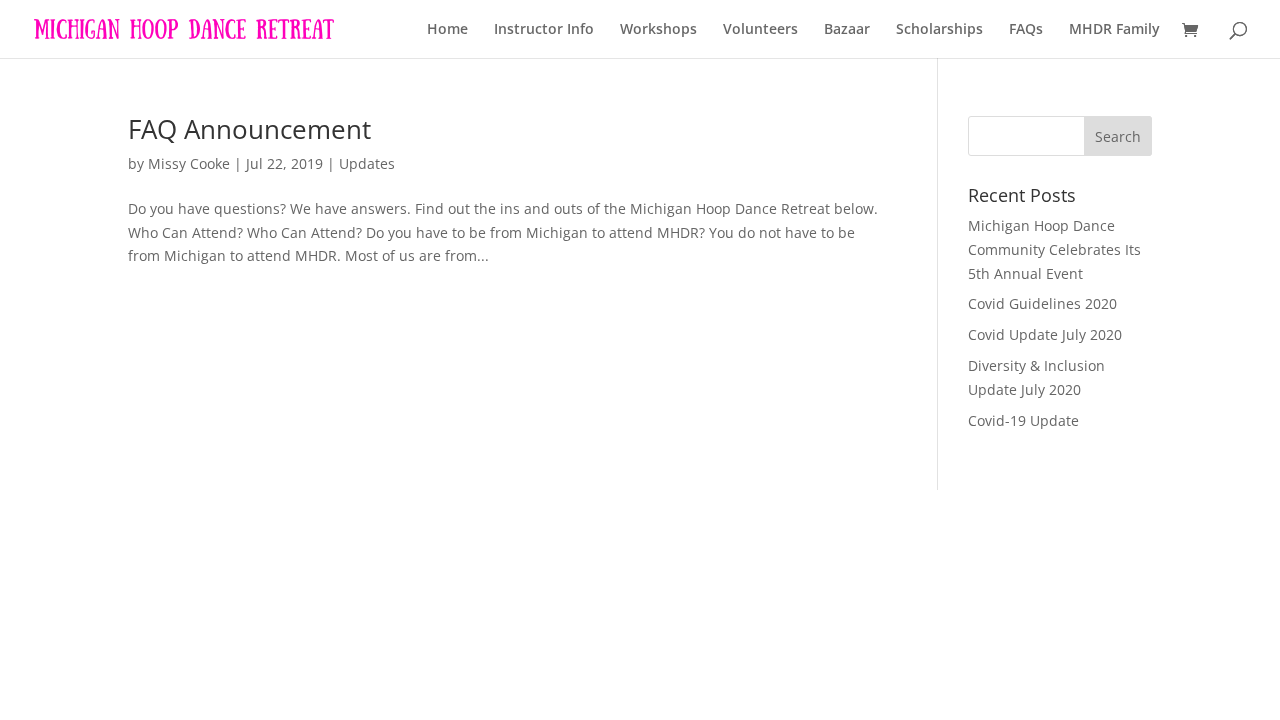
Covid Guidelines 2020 (1042, 303)
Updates (367, 163)
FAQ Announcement (249, 129)
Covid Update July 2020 (1045, 334)
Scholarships (939, 30)
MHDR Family (1114, 30)
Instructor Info (544, 30)
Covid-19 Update (1023, 420)
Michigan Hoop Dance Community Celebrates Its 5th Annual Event (1054, 249)
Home (447, 30)
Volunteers (760, 30)
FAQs (1026, 30)
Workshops (658, 30)
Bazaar (847, 30)
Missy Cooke (189, 163)
